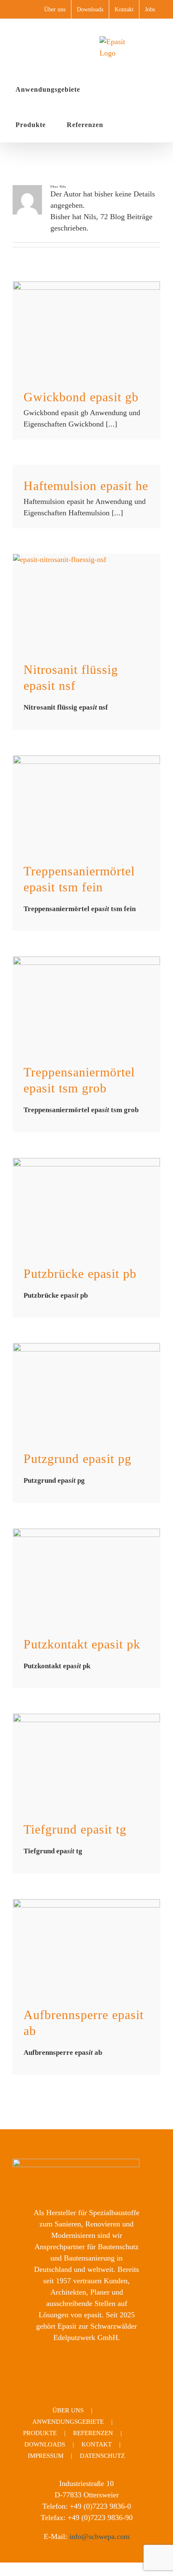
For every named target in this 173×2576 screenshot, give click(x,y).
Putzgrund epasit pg (77, 1459)
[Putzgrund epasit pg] (86, 1390)
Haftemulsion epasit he (86, 486)
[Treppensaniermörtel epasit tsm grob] (86, 1004)
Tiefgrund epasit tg (75, 1829)
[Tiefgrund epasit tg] (86, 1761)
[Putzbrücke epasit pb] (86, 1205)
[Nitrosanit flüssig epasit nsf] (86, 601)
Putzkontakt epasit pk (82, 1644)
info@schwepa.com (100, 2536)
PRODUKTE (40, 2433)
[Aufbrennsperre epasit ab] (86, 1947)
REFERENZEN (93, 2433)
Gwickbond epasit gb (81, 397)
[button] (127, 125)
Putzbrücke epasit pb (80, 1273)
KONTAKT (97, 2444)
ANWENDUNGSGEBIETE (68, 2422)
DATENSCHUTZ (102, 2456)
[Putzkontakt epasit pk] (86, 1576)
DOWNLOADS (45, 2444)
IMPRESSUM (46, 2456)
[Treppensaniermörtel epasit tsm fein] (86, 803)
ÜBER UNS (68, 2410)
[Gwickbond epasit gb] (86, 329)
